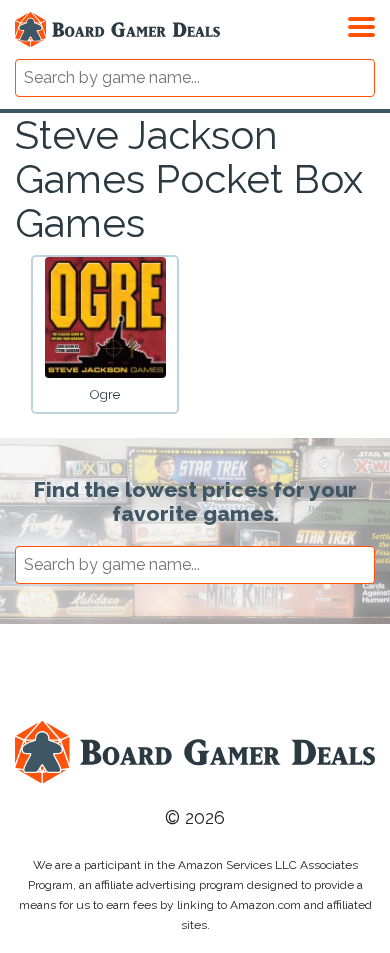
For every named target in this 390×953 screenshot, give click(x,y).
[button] (361, 24)
